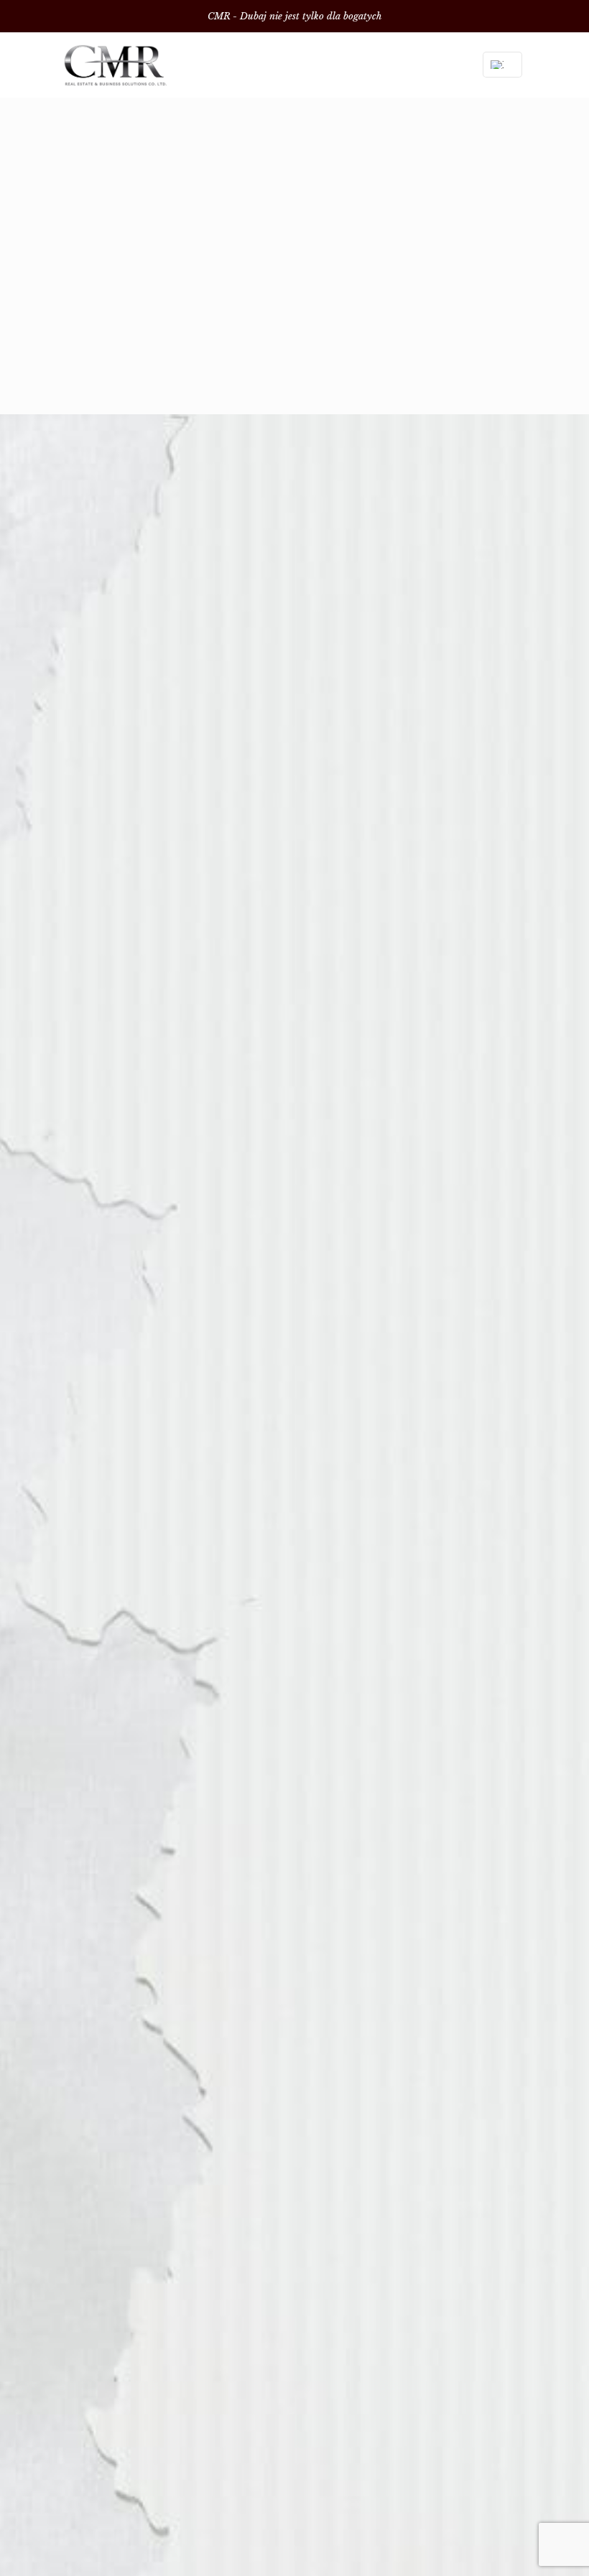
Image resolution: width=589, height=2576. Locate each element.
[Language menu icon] (502, 65)
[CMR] (115, 65)
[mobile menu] (442, 65)
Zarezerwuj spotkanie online (295, 340)
